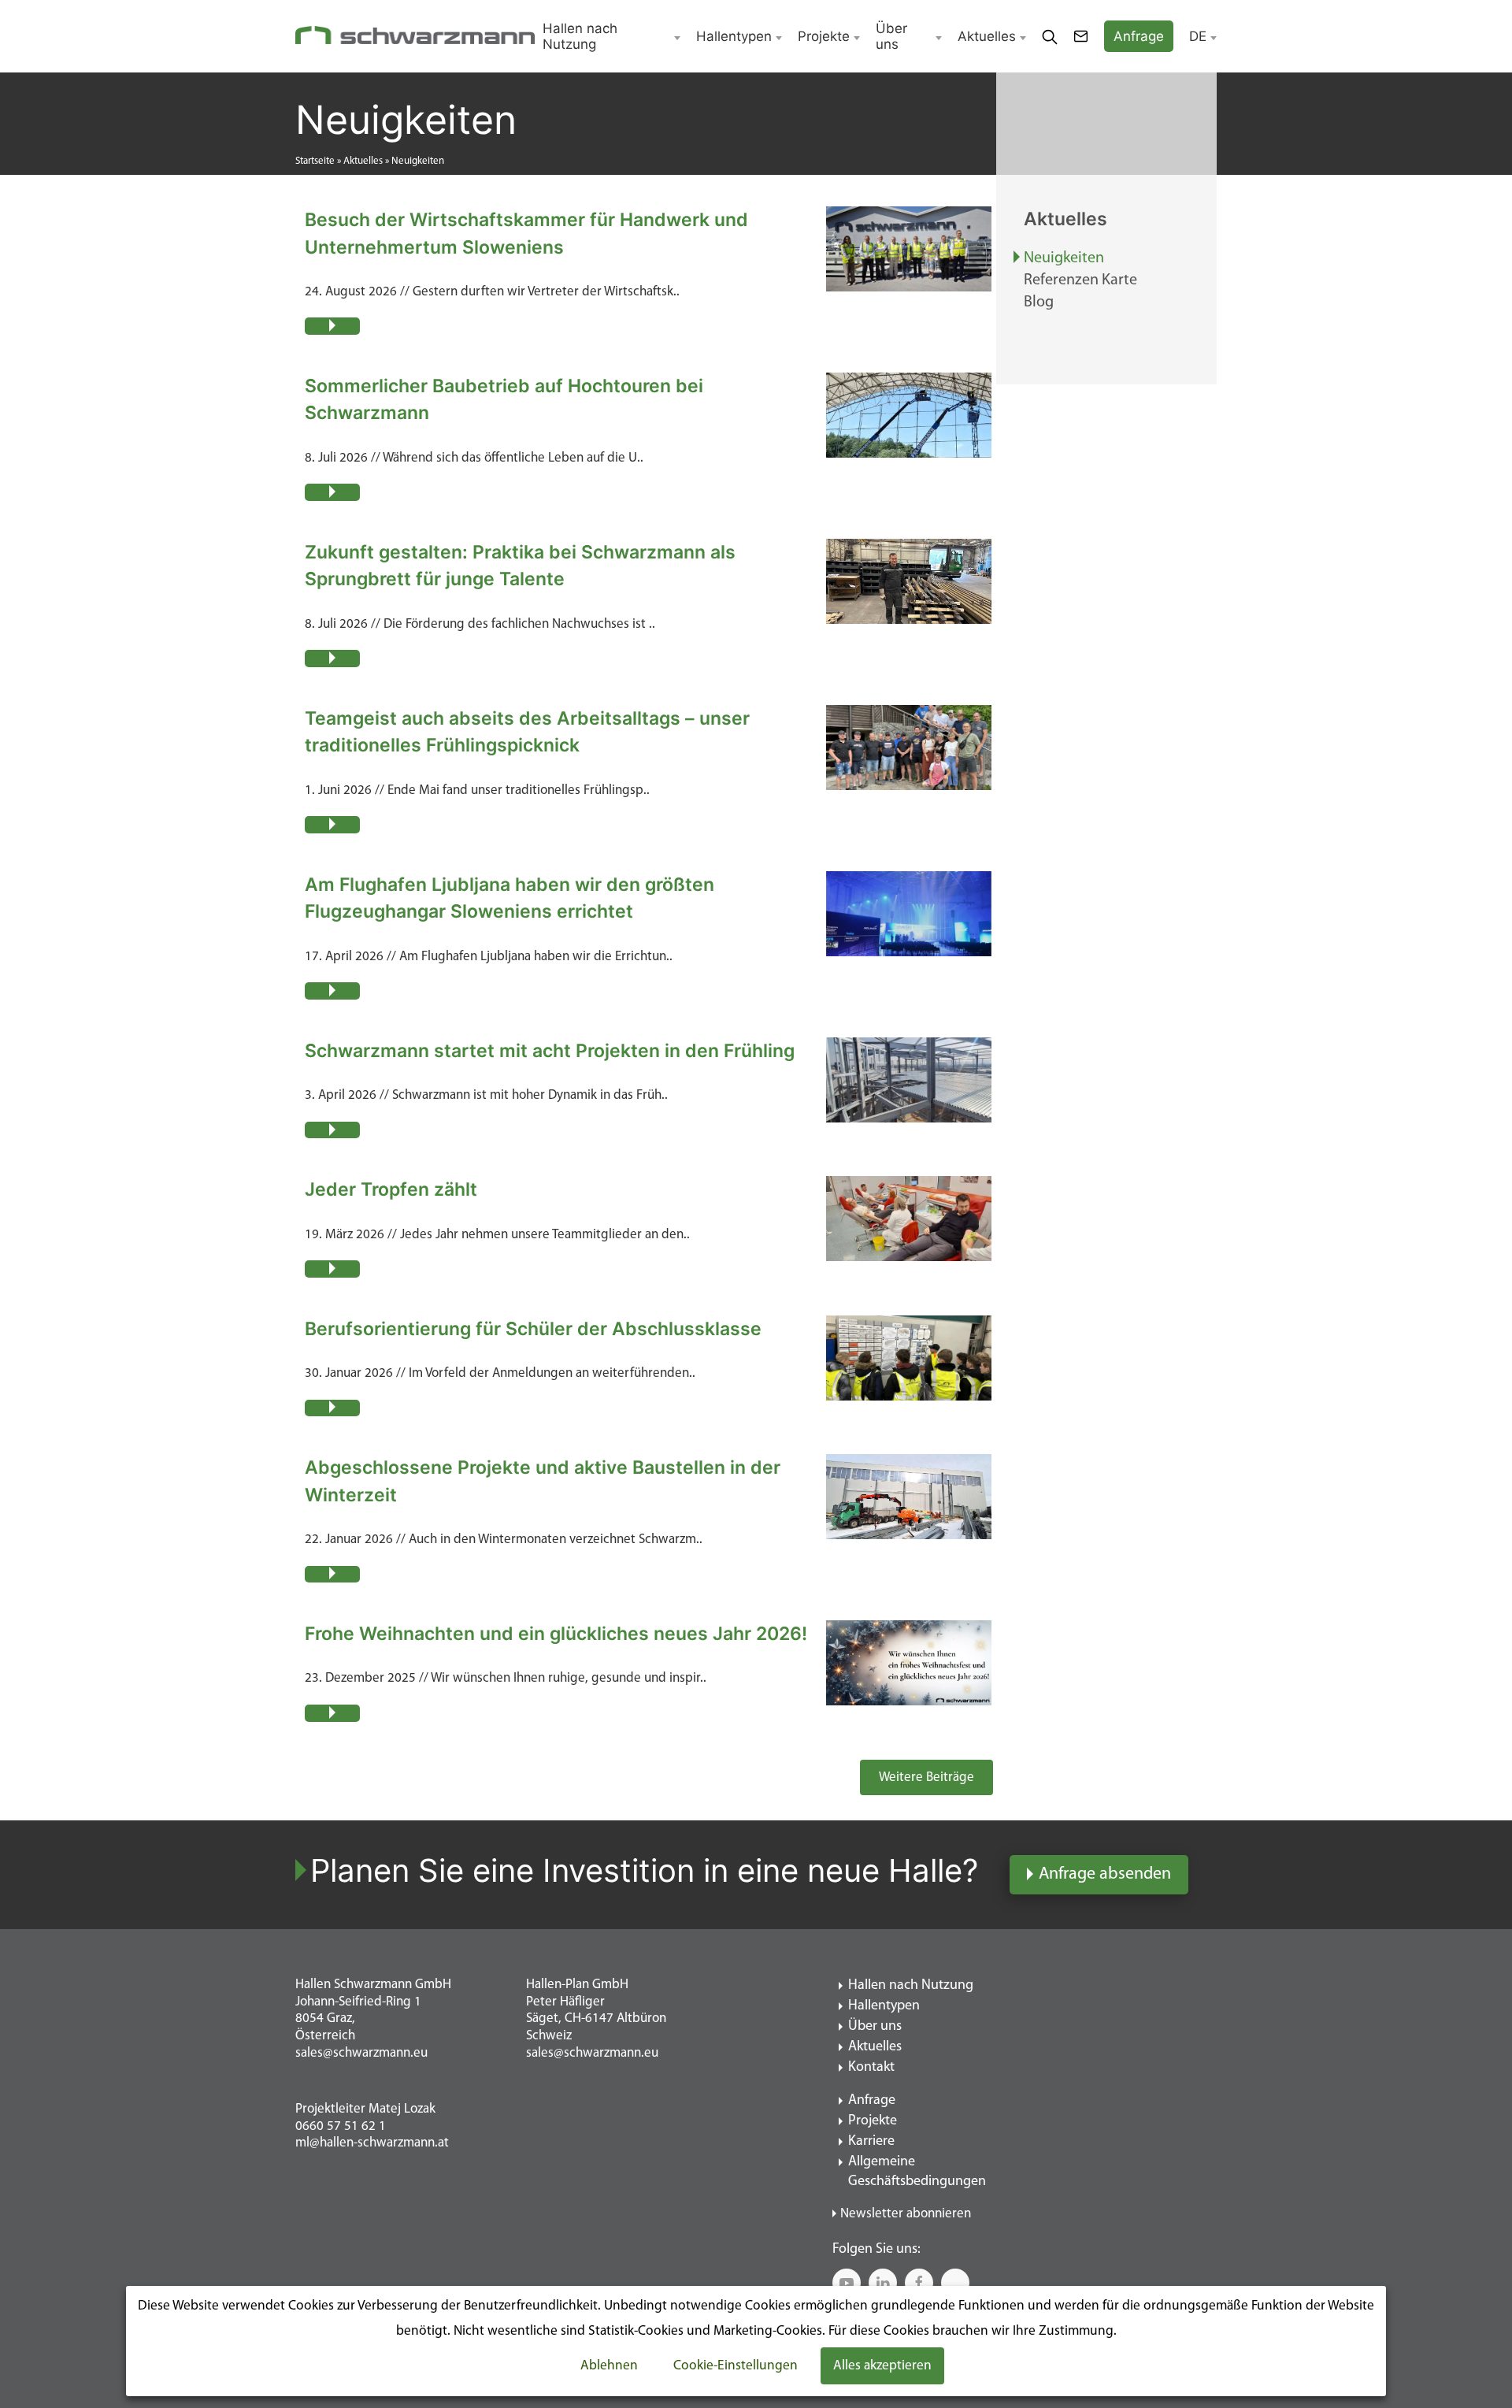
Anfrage (872, 2101)
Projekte (824, 36)
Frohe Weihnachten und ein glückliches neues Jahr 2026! (556, 1634)
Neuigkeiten (1064, 258)
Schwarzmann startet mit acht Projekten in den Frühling (550, 1051)
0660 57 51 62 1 (341, 2126)
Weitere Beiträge (926, 1777)
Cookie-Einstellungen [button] (736, 2366)
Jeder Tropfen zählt (391, 1189)
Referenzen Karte (1080, 280)
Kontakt (871, 2068)
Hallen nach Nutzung (580, 36)
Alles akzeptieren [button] (882, 2366)
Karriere (871, 2142)
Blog (1039, 302)
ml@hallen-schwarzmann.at (372, 2143)
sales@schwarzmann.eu (361, 2053)
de (1198, 36)
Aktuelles (987, 36)
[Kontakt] (1081, 36)
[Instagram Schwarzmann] (955, 2283)
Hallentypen (734, 36)
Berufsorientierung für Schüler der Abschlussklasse (533, 1329)
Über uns (891, 36)
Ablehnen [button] (609, 2366)
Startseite (315, 161)
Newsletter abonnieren (906, 2214)
